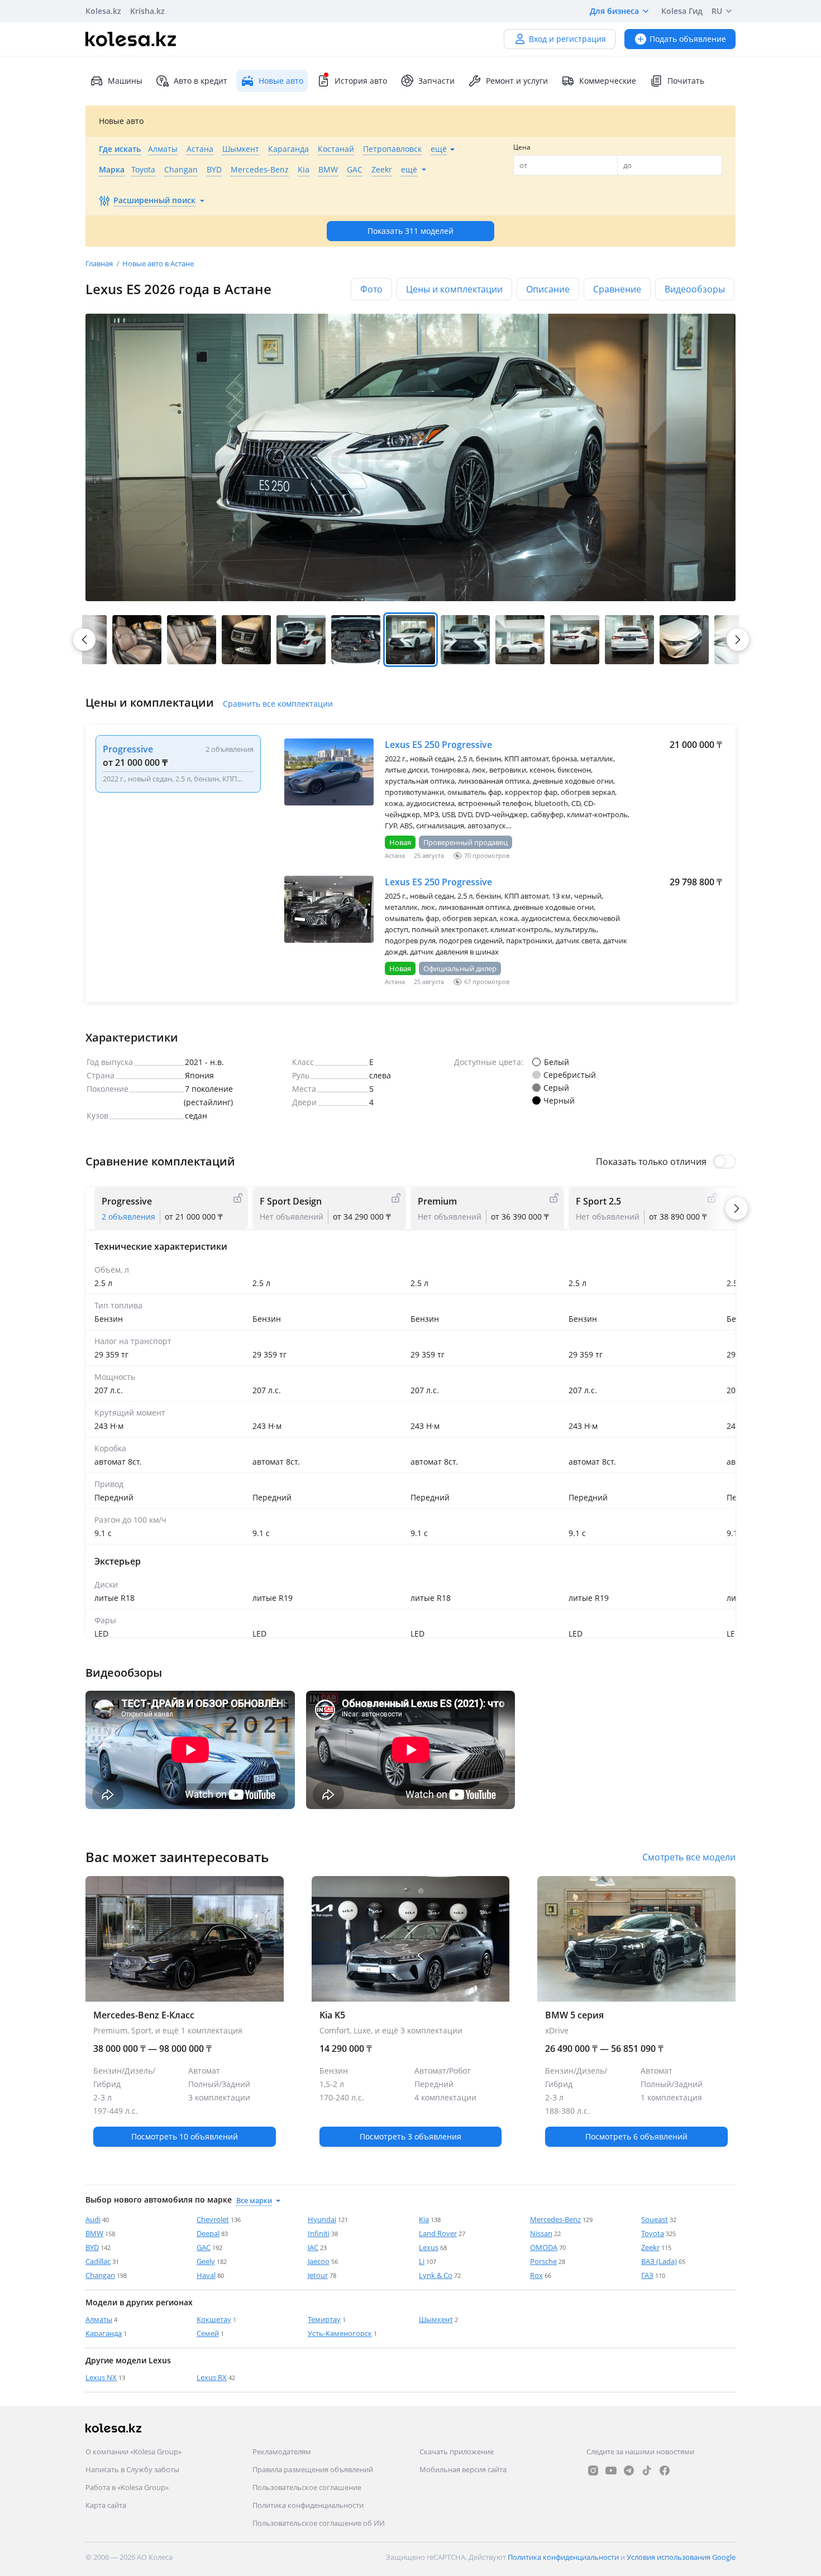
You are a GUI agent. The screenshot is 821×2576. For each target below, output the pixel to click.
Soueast (655, 2219)
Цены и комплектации (454, 289)
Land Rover (438, 2233)
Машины (125, 81)
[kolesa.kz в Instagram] (593, 2471)
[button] (137, 640)
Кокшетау (214, 2319)
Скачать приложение (457, 2452)
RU (717, 11)
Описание (548, 289)
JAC (313, 2247)
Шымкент (436, 2319)
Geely (206, 2261)
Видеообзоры (695, 289)
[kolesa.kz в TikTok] (647, 2471)
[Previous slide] (85, 1750)
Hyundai (322, 2219)
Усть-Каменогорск (340, 2333)
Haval (206, 2275)
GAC (204, 2247)
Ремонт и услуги (517, 81)
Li (422, 2261)
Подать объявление (688, 39)
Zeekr (650, 2247)
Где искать (120, 149)
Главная (100, 263)
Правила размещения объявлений (313, 2469)
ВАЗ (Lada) (659, 2261)
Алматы (99, 2319)
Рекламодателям (282, 2452)
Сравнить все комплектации (278, 704)
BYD (92, 2247)
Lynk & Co (436, 2275)
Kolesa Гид (682, 11)
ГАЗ (647, 2275)
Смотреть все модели (689, 1857)
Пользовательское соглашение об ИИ (319, 2523)
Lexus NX (101, 2377)
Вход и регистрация (567, 39)
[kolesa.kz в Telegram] (629, 2471)
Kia (424, 2219)
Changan (100, 2275)
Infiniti (319, 2233)
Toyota (653, 2233)
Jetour (318, 2275)
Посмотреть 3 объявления (410, 2136)
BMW (94, 2233)
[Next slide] (738, 640)
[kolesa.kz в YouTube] (611, 2471)
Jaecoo (319, 2261)
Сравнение (617, 289)
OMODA (544, 2247)
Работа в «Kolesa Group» (127, 2487)
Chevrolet (213, 2219)
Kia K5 (411, 2080)
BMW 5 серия (636, 2080)
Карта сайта (106, 2505)
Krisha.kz (147, 11)
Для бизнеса (614, 11)
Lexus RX (212, 2377)
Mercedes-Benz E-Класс (185, 2080)
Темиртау (324, 2319)
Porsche (543, 2261)
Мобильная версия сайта (463, 2469)
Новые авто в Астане (158, 263)
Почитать (686, 81)
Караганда (104, 2333)
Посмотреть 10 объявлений (185, 2136)
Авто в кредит (201, 81)
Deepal (208, 2233)
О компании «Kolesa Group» (133, 2452)
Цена (522, 147)
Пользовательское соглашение (307, 2487)
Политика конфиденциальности (308, 2505)
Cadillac (98, 2261)
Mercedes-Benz (555, 2219)
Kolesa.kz (103, 11)
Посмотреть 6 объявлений (636, 2136)
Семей (208, 2333)
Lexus (429, 2247)
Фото (371, 289)
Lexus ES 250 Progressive (438, 745)
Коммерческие (608, 81)
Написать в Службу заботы (132, 2469)
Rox (536, 2275)
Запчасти (436, 81)
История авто (361, 81)
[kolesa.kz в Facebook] (665, 2471)
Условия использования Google (681, 2557)
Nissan (541, 2233)
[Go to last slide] (84, 640)
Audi (93, 2219)
